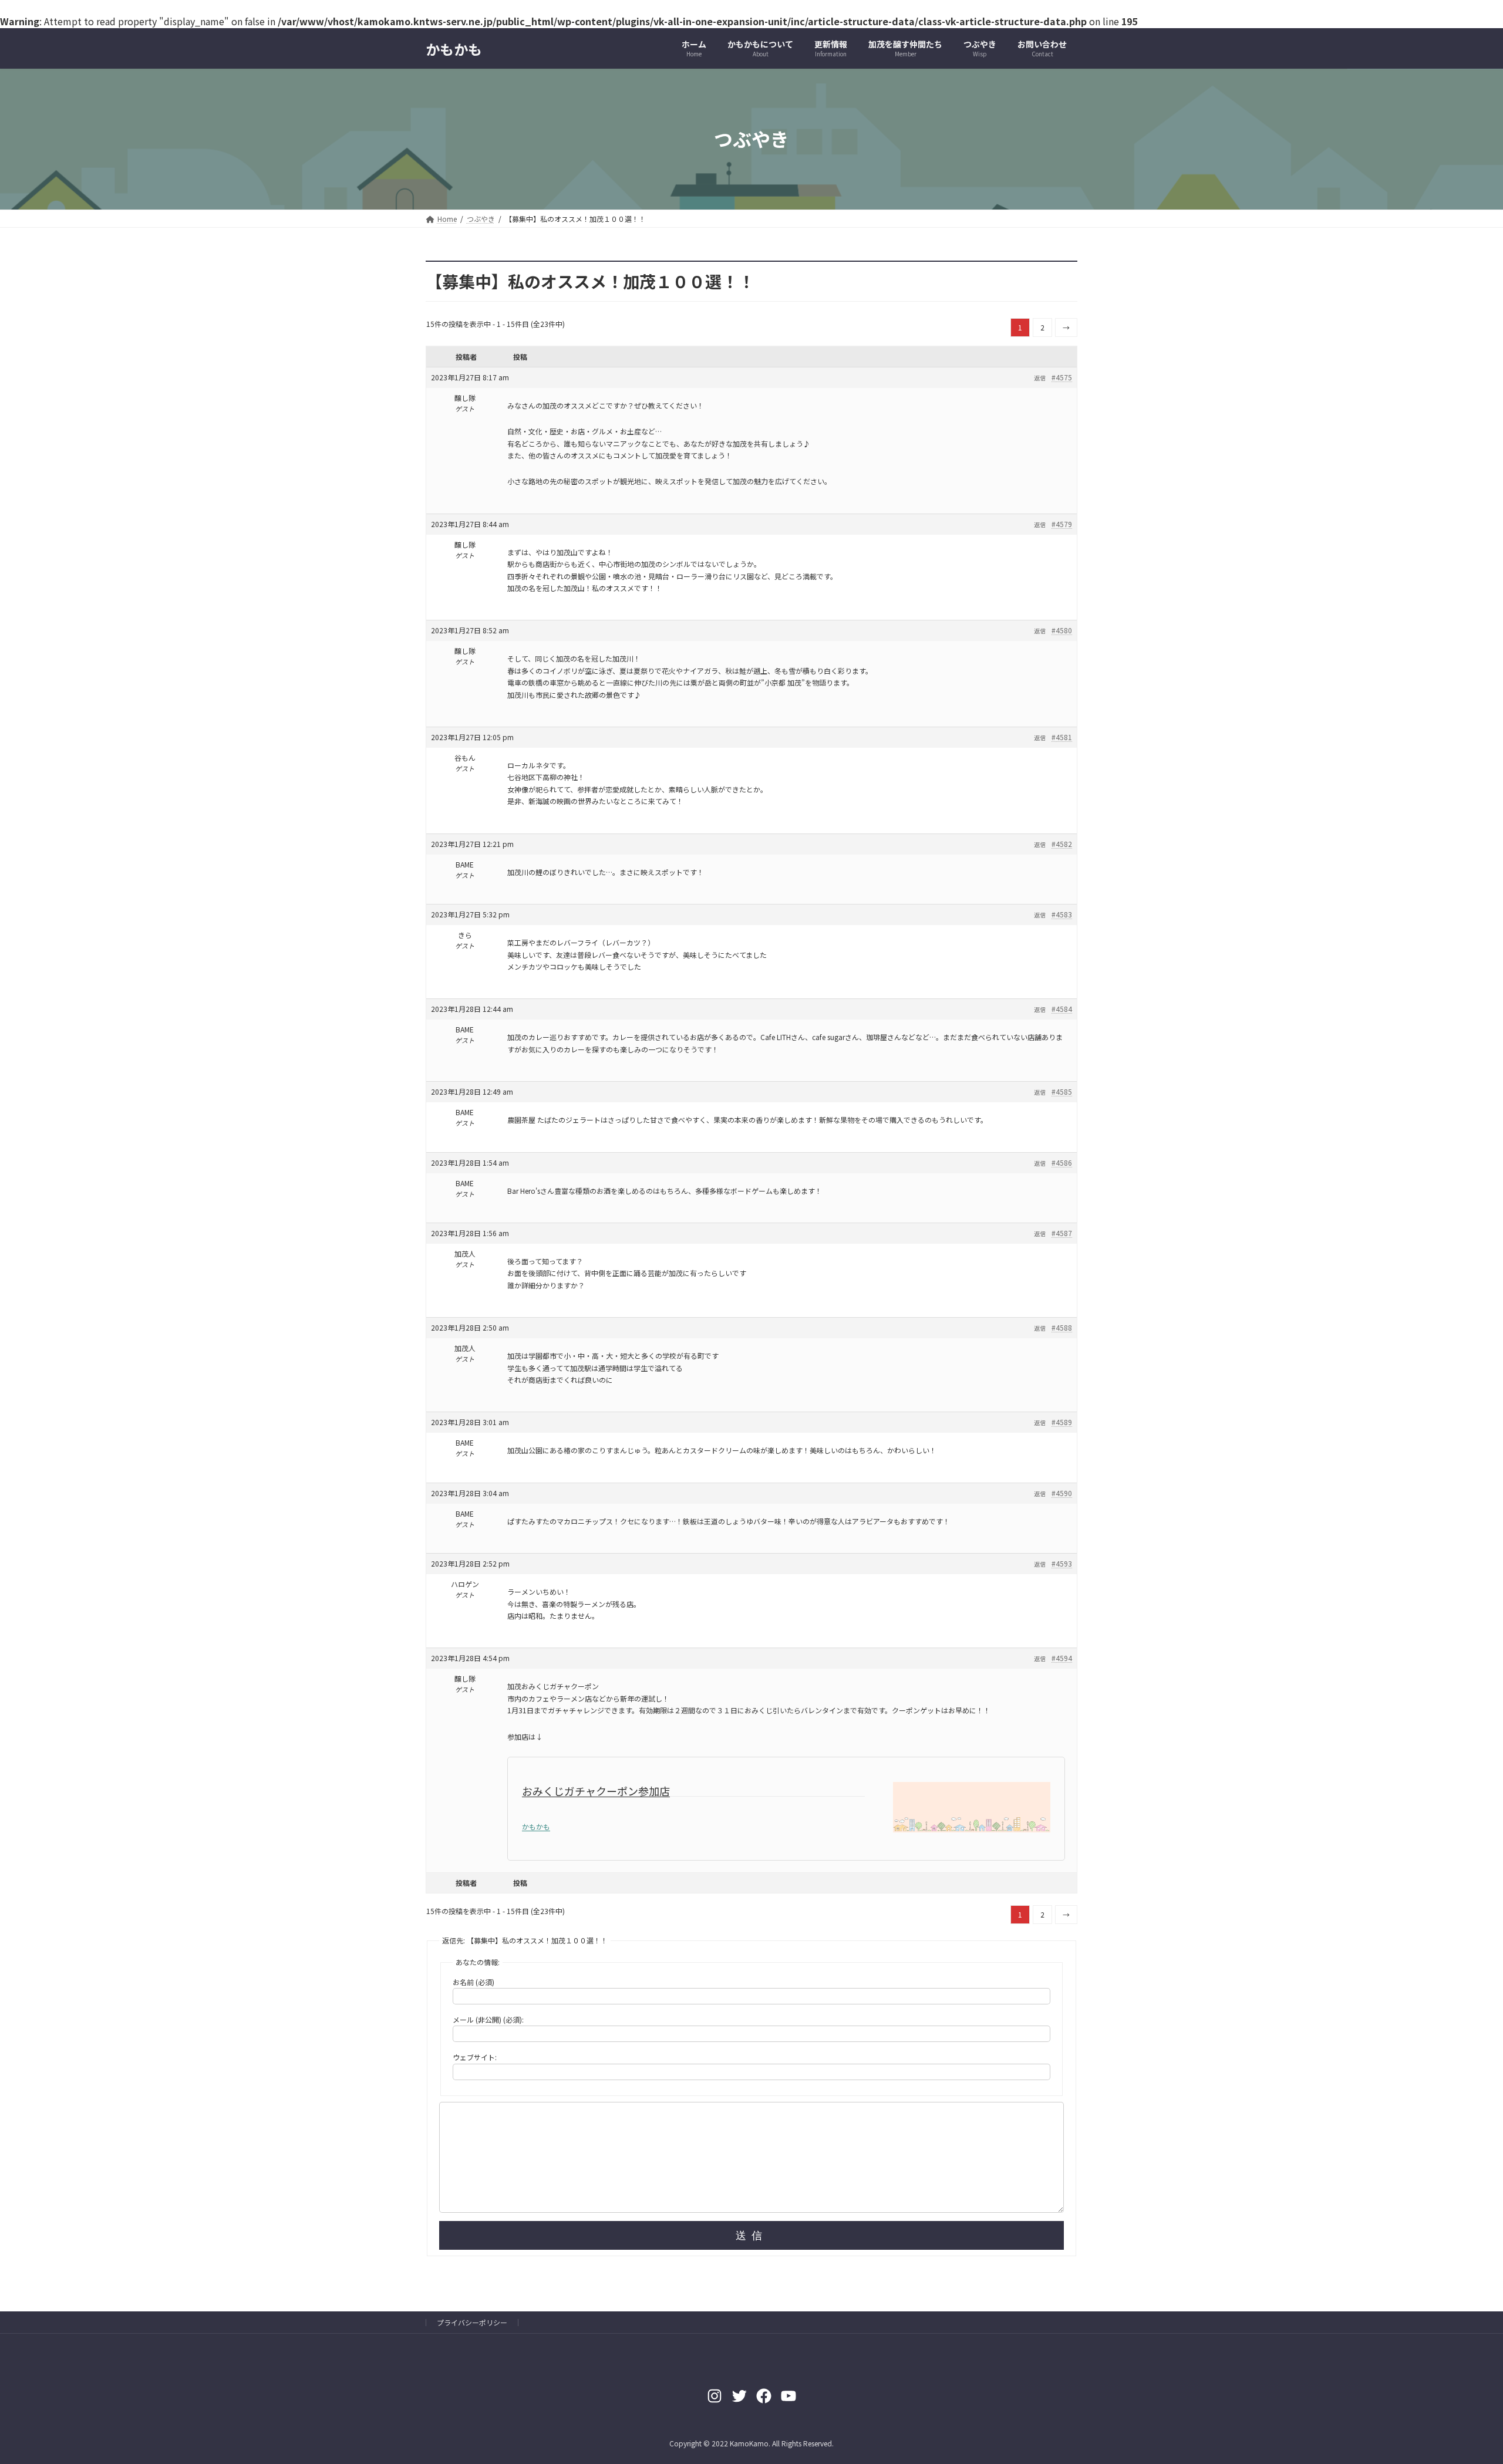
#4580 (1062, 630)
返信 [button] (1040, 378)
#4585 (1062, 1091)
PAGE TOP (1461, 2379)
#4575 (1062, 377)
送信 (751, 2236)
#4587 (1062, 1233)
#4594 (1062, 1658)
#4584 (1062, 1009)
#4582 (1062, 844)
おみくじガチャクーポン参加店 (596, 1791)
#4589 (1062, 1422)
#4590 (1062, 1493)
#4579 (1062, 524)
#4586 (1062, 1162)
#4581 (1062, 737)
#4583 (1062, 914)
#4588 (1062, 1327)
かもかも (536, 1826)
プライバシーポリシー (472, 2322)
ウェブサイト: (475, 2057)
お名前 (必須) (474, 1982)
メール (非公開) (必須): (488, 2019)
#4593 (1062, 1563)
